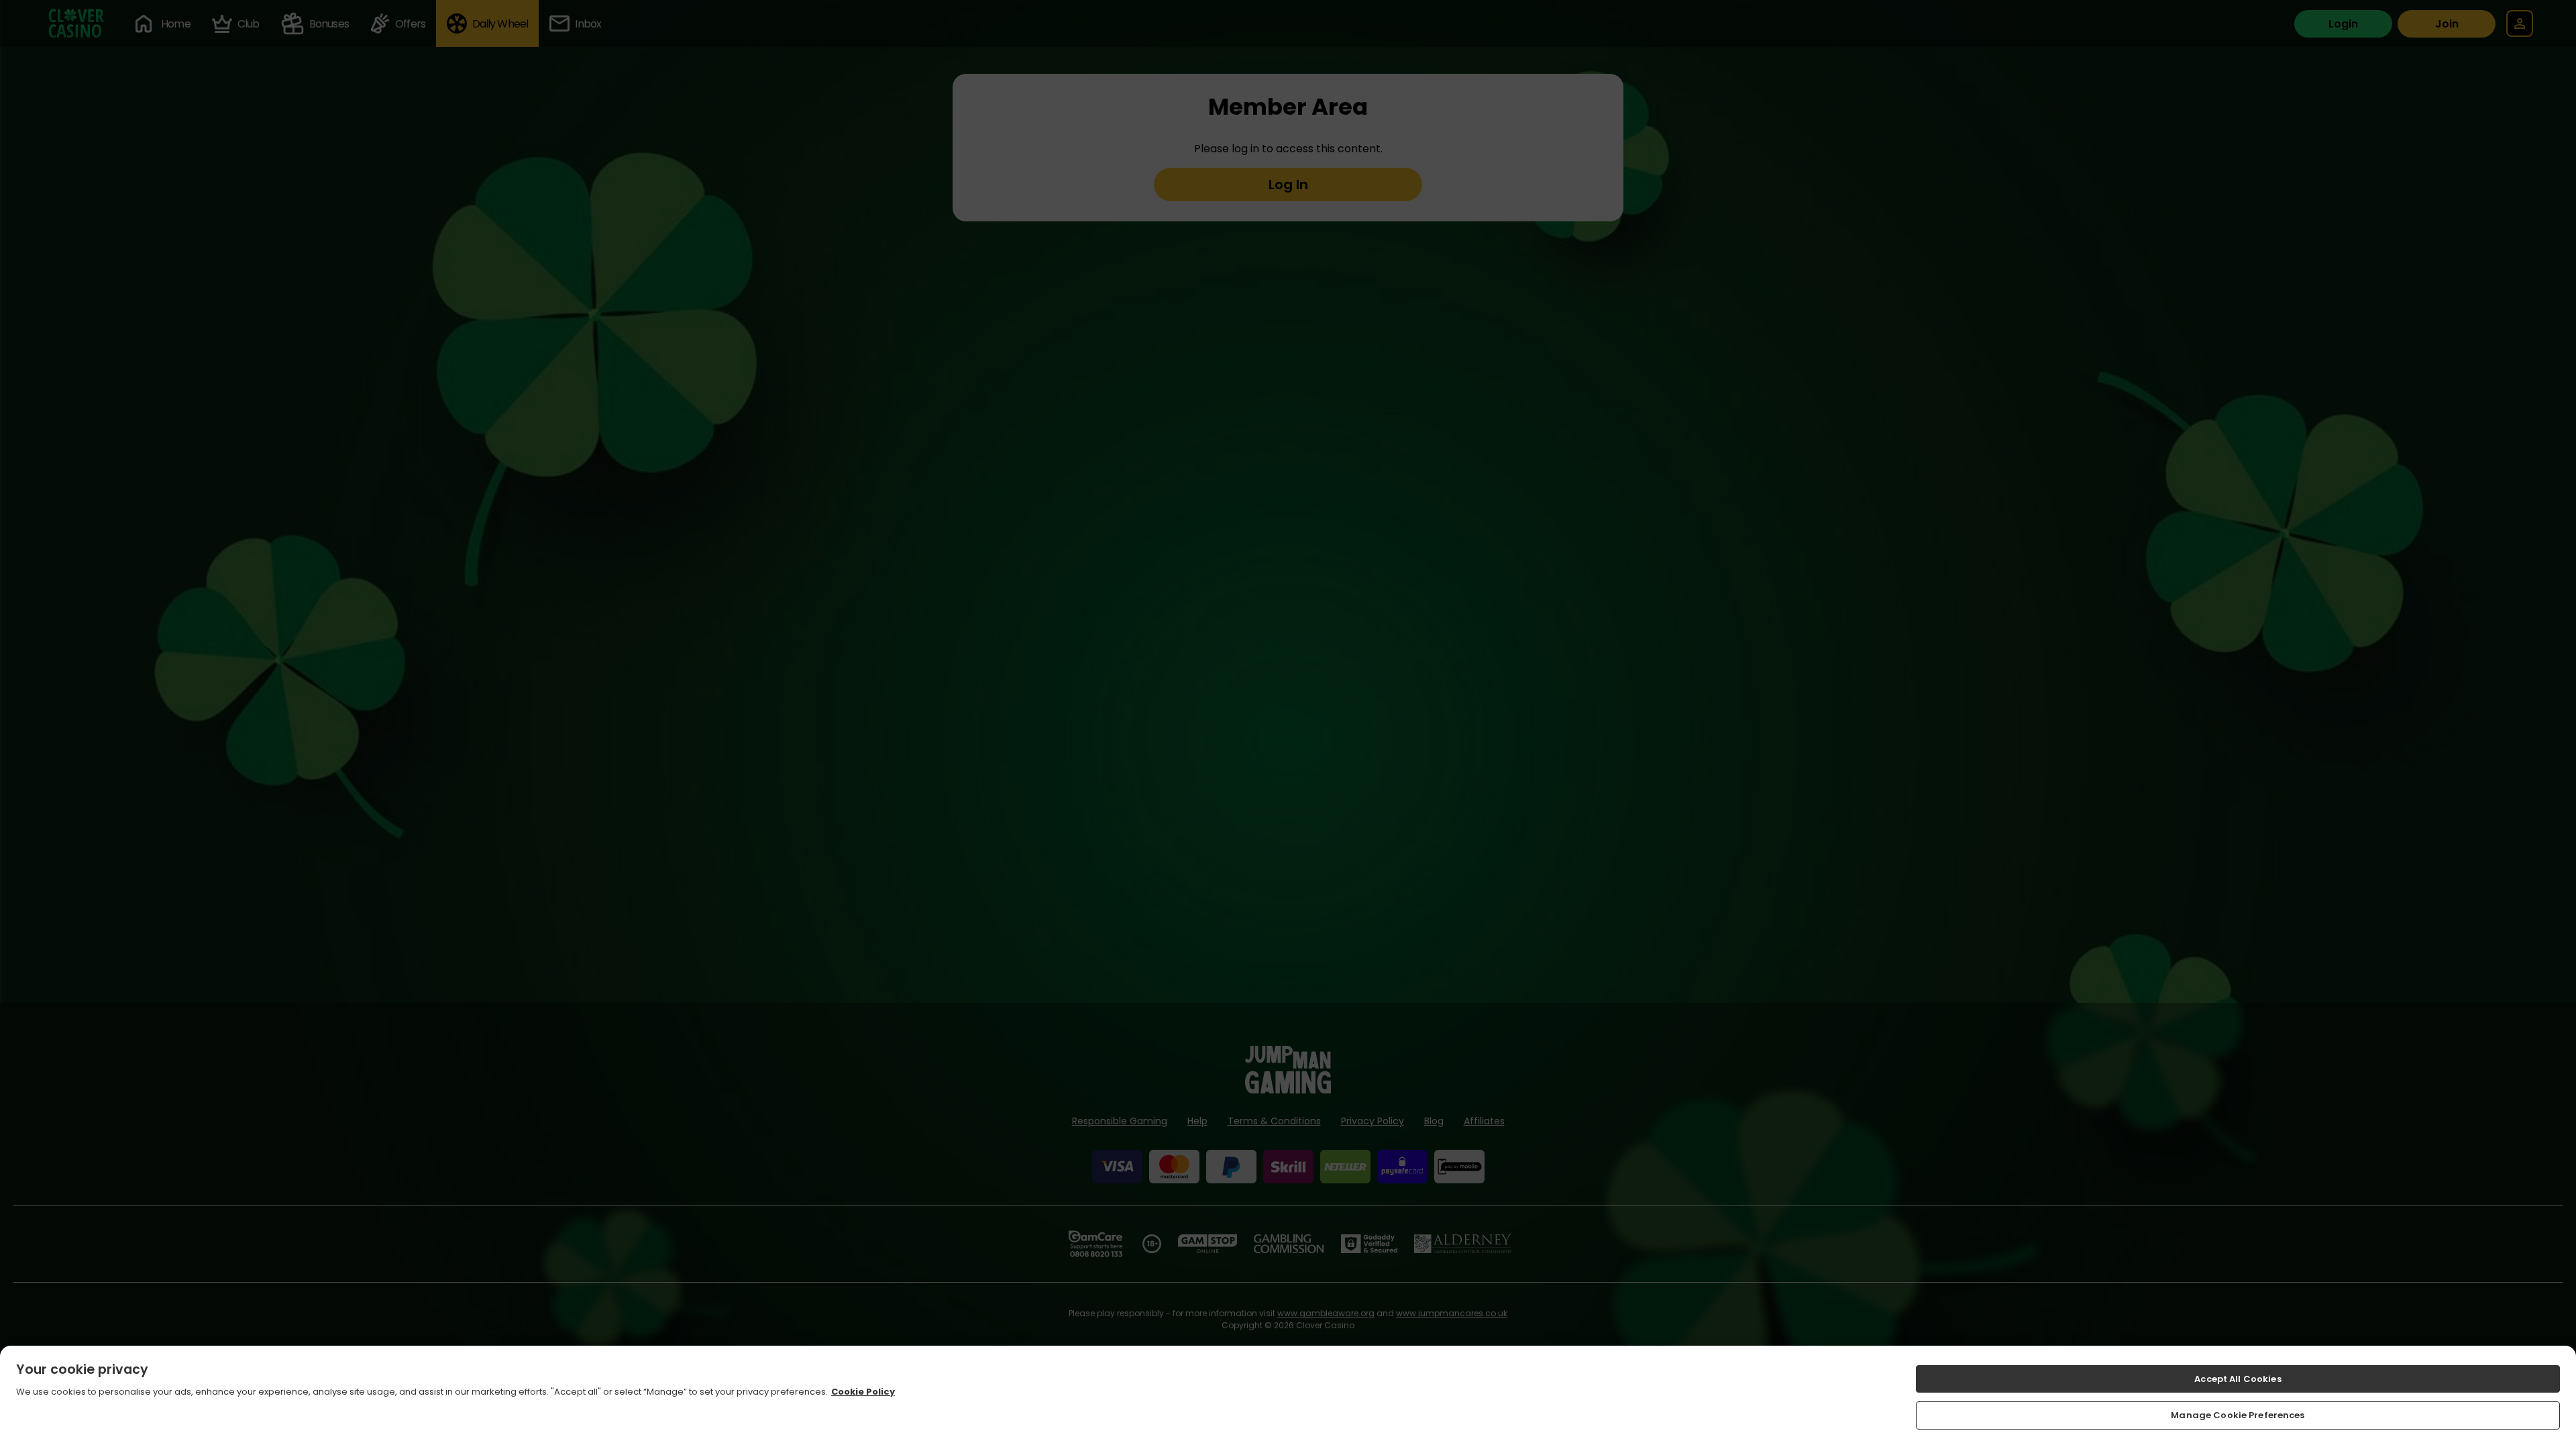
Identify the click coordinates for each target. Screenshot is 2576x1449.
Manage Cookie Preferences (2238, 1415)
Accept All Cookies (2238, 1379)
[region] (1288, 1397)
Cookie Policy (863, 1392)
